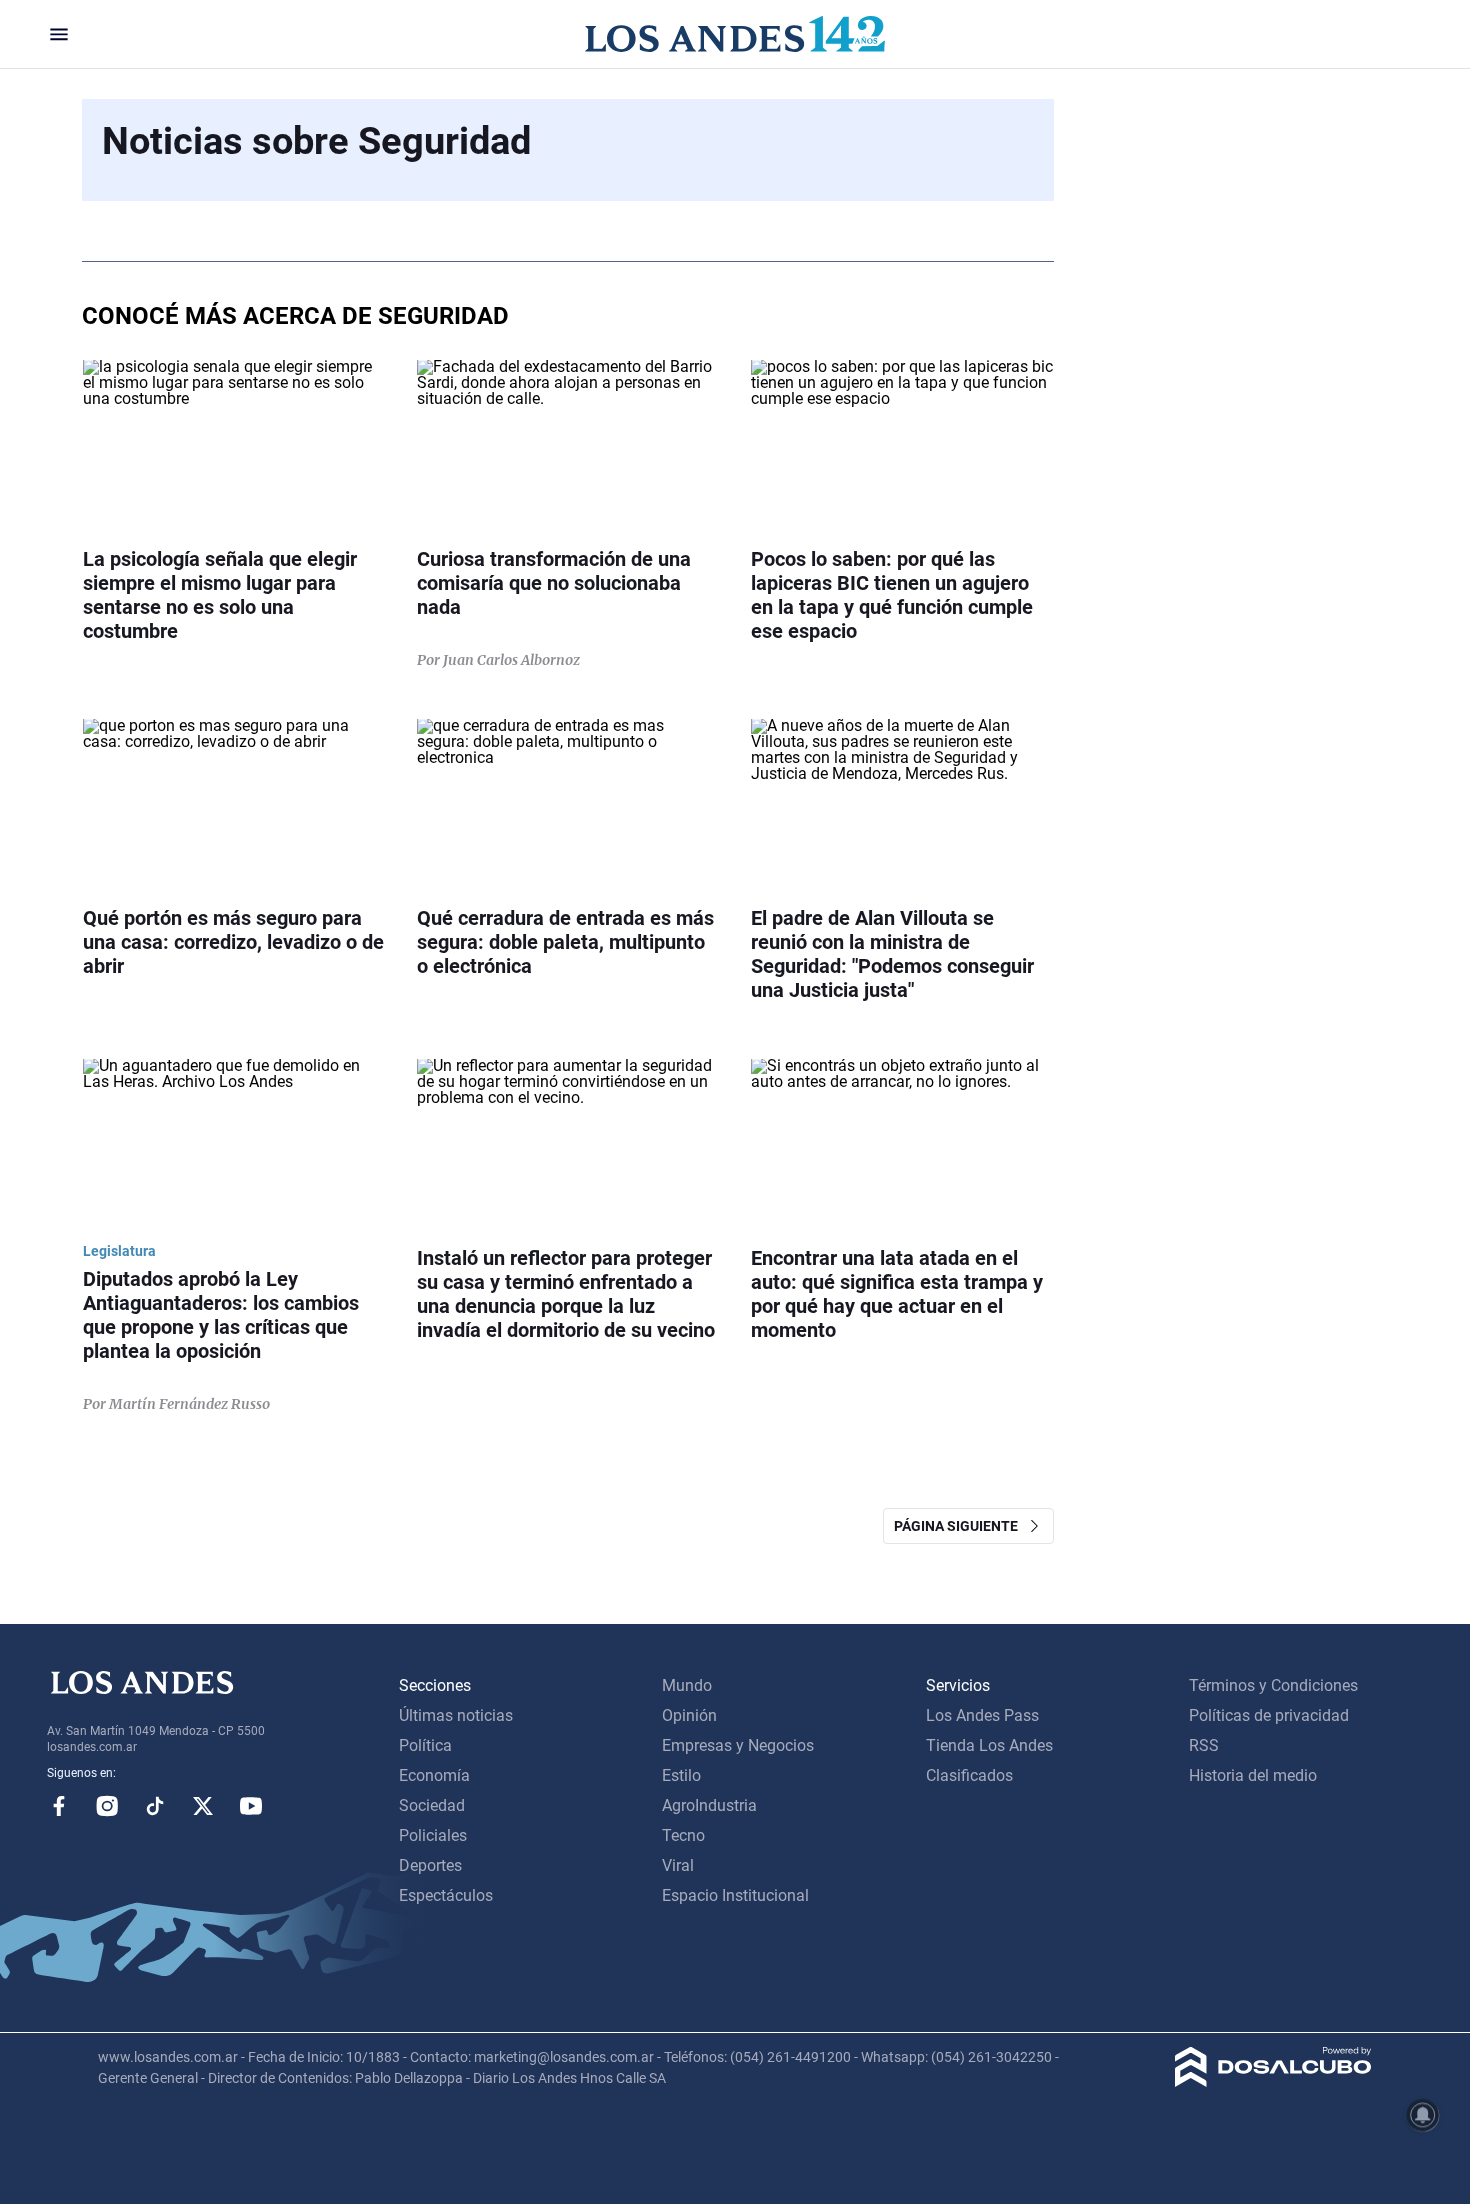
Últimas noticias (456, 1715)
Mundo (687, 1685)
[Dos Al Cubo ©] (1273, 2081)
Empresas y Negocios (738, 1745)
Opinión (689, 1715)
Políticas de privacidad (1269, 1715)
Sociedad (432, 1805)
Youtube (251, 1806)
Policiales (433, 1835)
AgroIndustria (709, 1805)
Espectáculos (446, 1895)
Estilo (681, 1775)
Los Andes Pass (982, 1715)
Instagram (107, 1806)
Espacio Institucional (735, 1895)
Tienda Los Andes (989, 1745)
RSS (1204, 1745)
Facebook (59, 1806)
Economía (434, 1775)
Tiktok (155, 1806)
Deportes (430, 1865)
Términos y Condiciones (1273, 1685)
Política (425, 1745)
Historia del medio (1253, 1775)
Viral (678, 1865)
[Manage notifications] (1423, 2115)
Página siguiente (960, 1526)
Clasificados (969, 1775)
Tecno (683, 1835)
